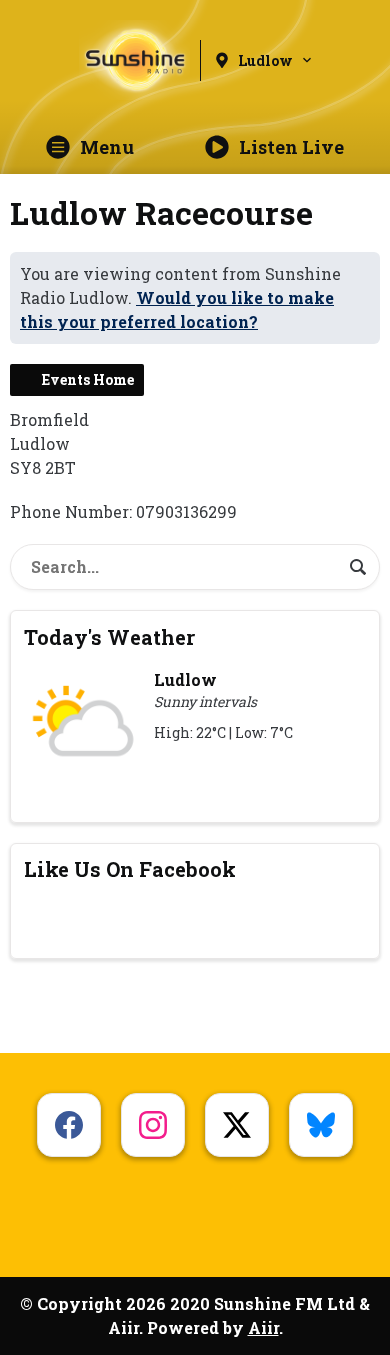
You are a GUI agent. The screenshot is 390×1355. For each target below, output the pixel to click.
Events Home (88, 379)
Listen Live (291, 147)
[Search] (358, 567)
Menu (107, 147)
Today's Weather (109, 637)
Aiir (263, 1327)
